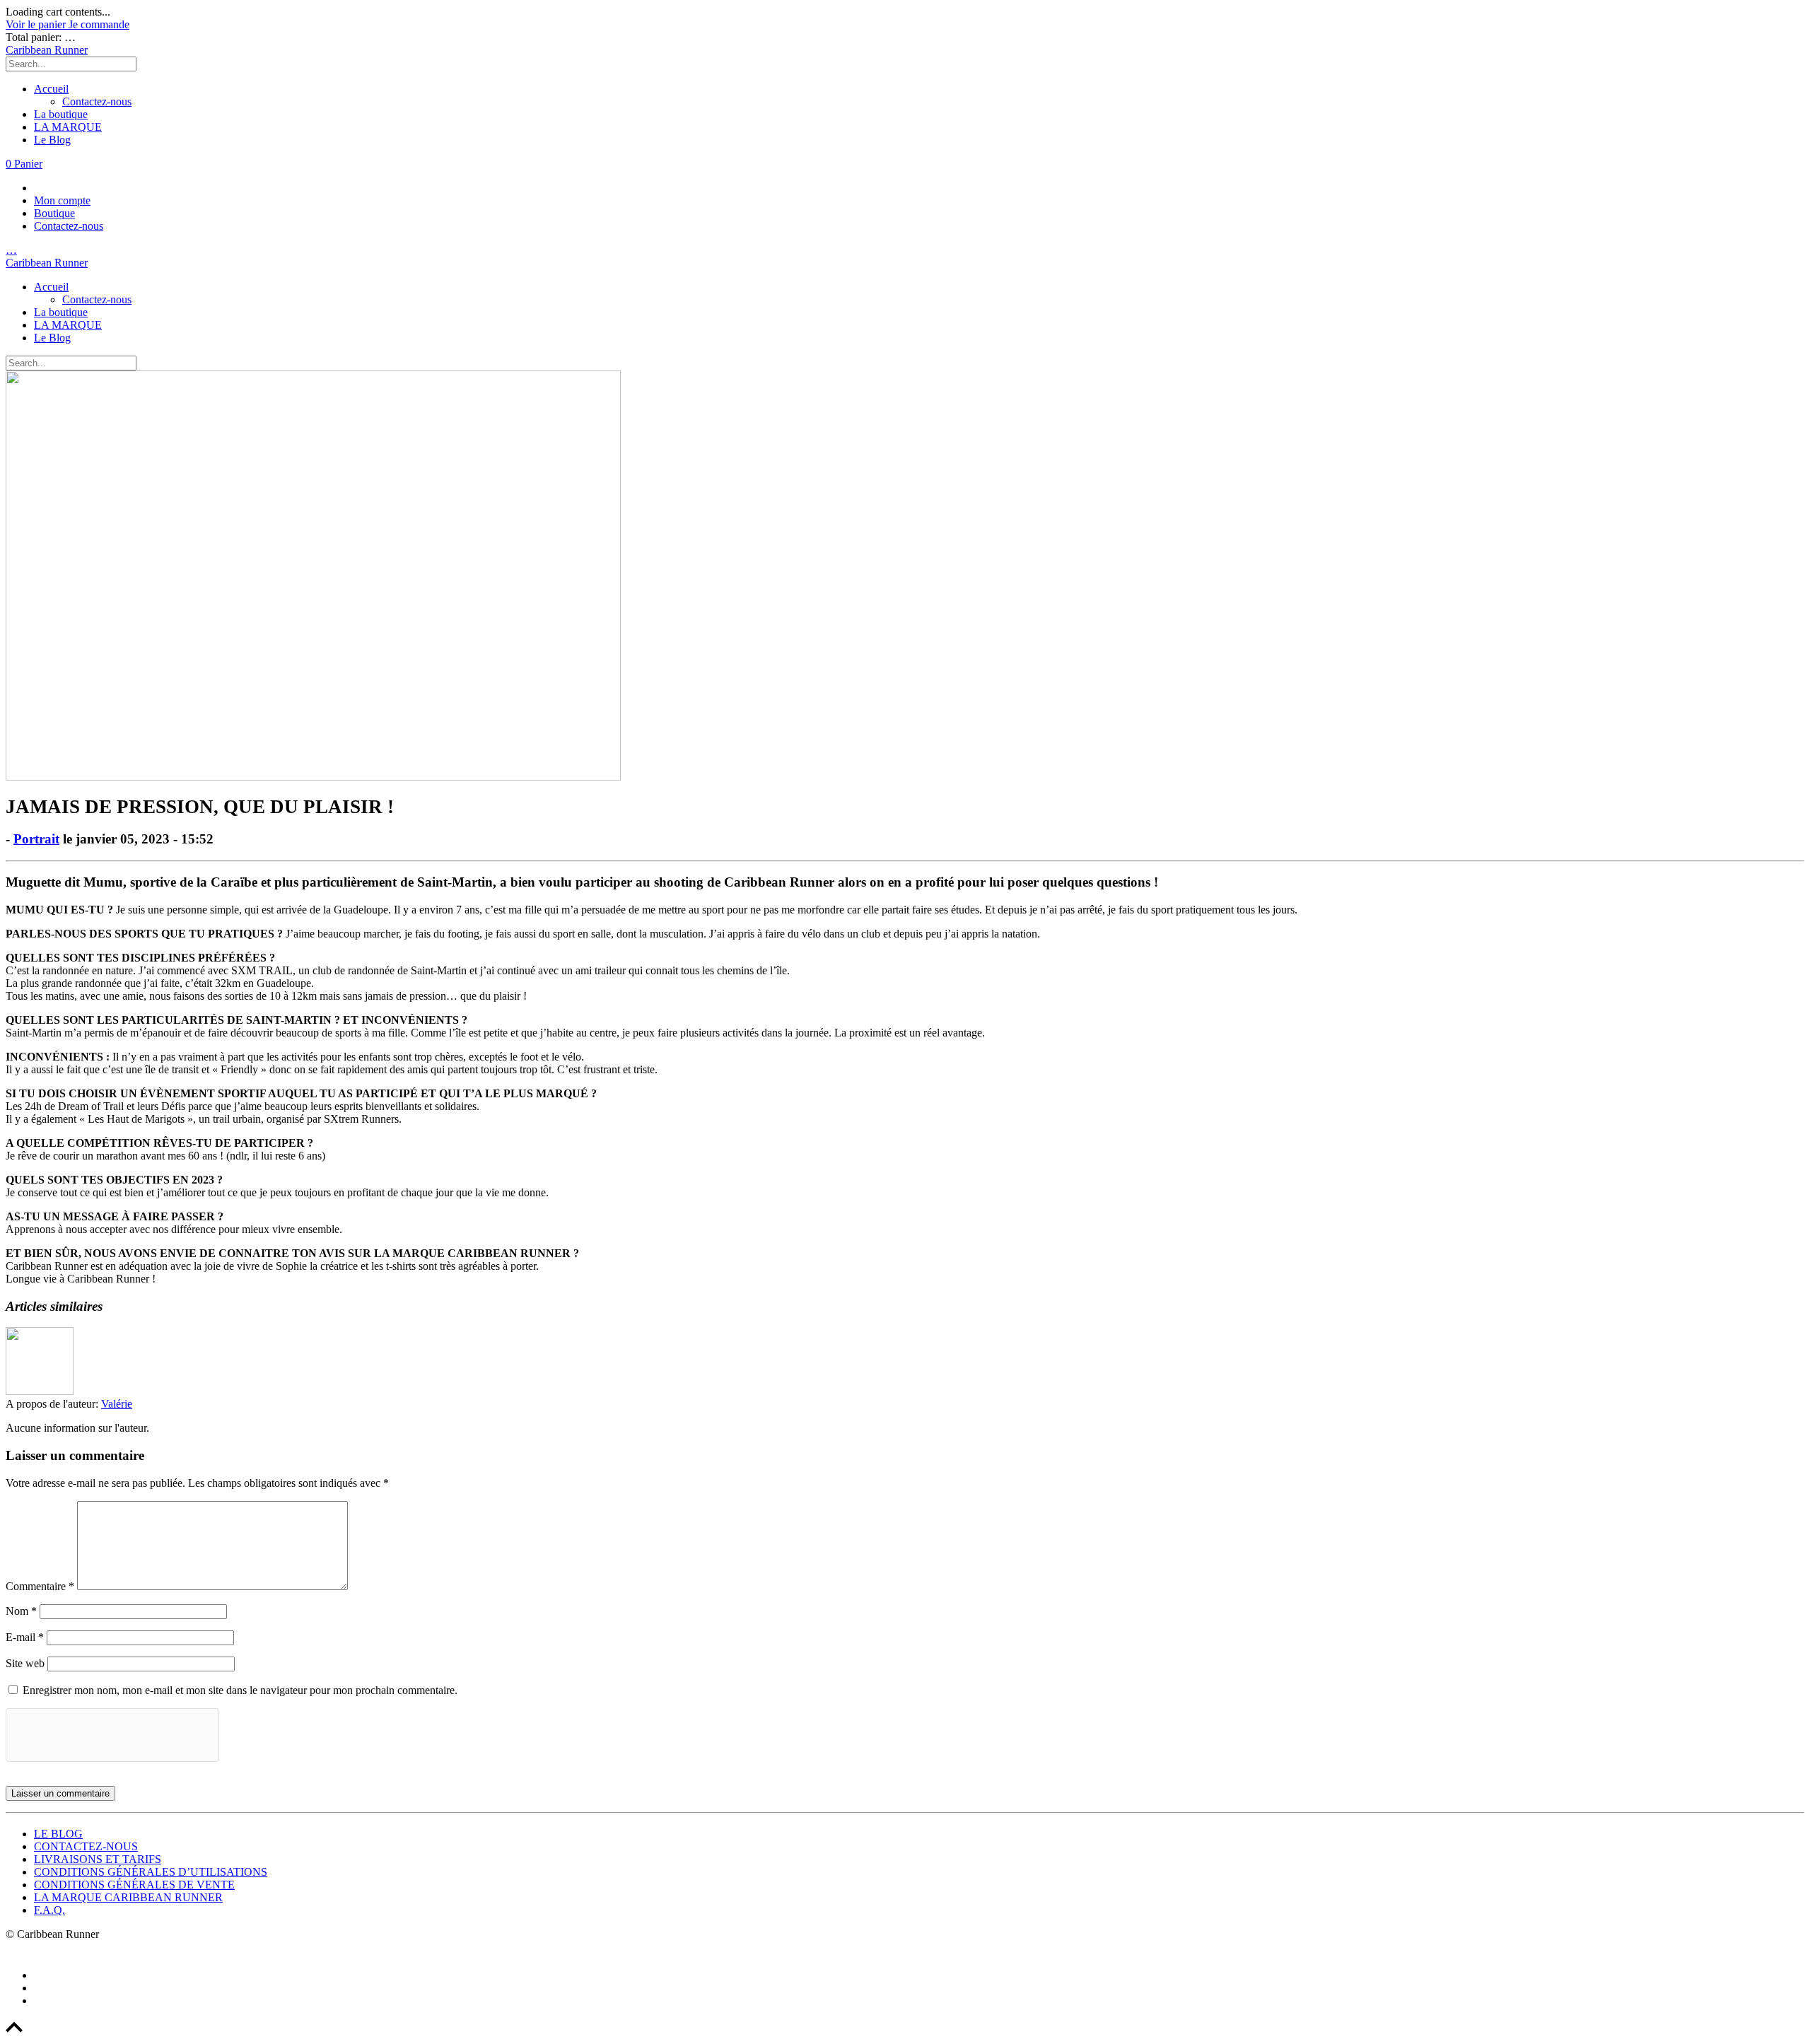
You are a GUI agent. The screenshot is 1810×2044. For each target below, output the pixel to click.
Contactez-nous (97, 101)
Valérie (117, 1404)
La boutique (61, 114)
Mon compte (62, 200)
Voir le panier (37, 24)
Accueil (51, 89)
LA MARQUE (68, 127)
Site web (25, 1663)
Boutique (54, 213)
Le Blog (52, 140)
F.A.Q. (49, 1910)
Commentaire (40, 1586)
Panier (24, 164)
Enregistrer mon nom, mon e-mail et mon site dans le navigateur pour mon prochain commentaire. (240, 1690)
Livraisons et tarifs (98, 1859)
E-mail (25, 1637)
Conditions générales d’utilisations (151, 1872)
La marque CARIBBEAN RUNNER (128, 1897)
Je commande (99, 24)
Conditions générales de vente (134, 1885)
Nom (21, 1611)
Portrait (36, 839)
